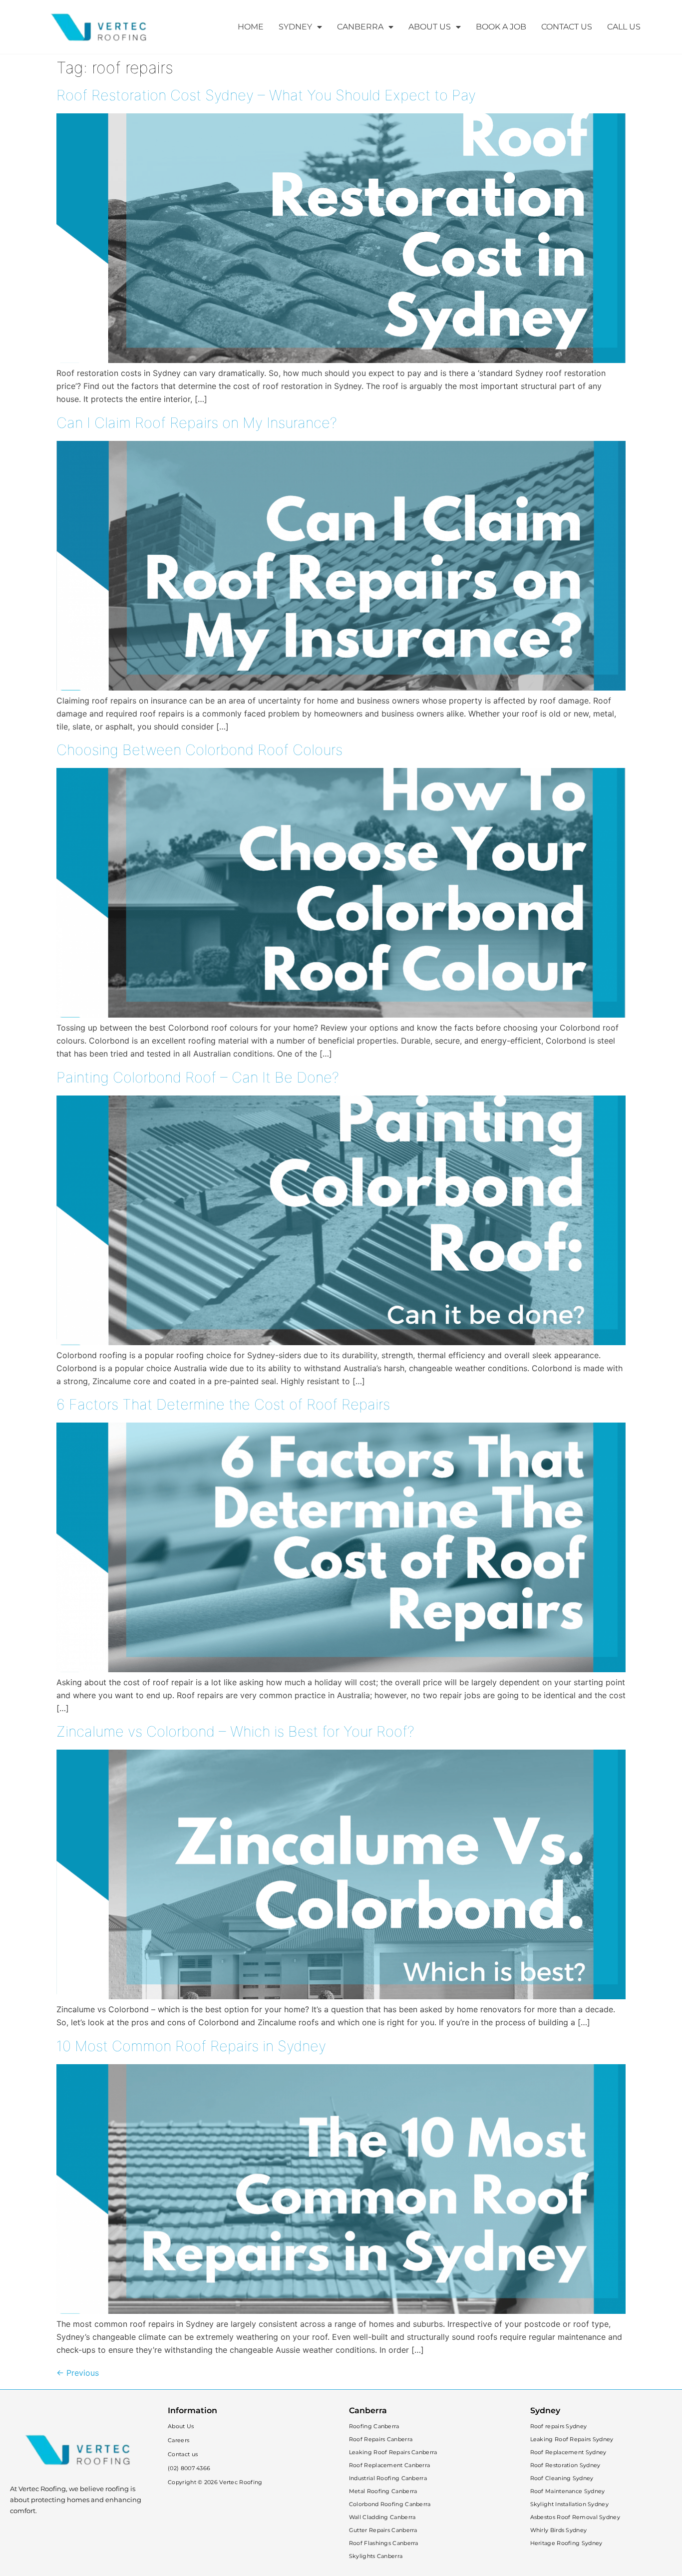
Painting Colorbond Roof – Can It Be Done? (198, 1077)
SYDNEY (295, 27)
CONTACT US (567, 27)
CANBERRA (360, 27)
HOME (251, 27)
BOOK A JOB (501, 27)
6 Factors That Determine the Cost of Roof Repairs (223, 1404)
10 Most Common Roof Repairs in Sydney (191, 2046)
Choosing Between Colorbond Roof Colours (199, 750)
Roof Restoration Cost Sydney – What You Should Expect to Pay (266, 95)
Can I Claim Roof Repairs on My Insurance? (197, 423)
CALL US (624, 27)
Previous (78, 2373)
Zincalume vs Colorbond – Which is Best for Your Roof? (235, 1731)
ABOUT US (430, 27)
